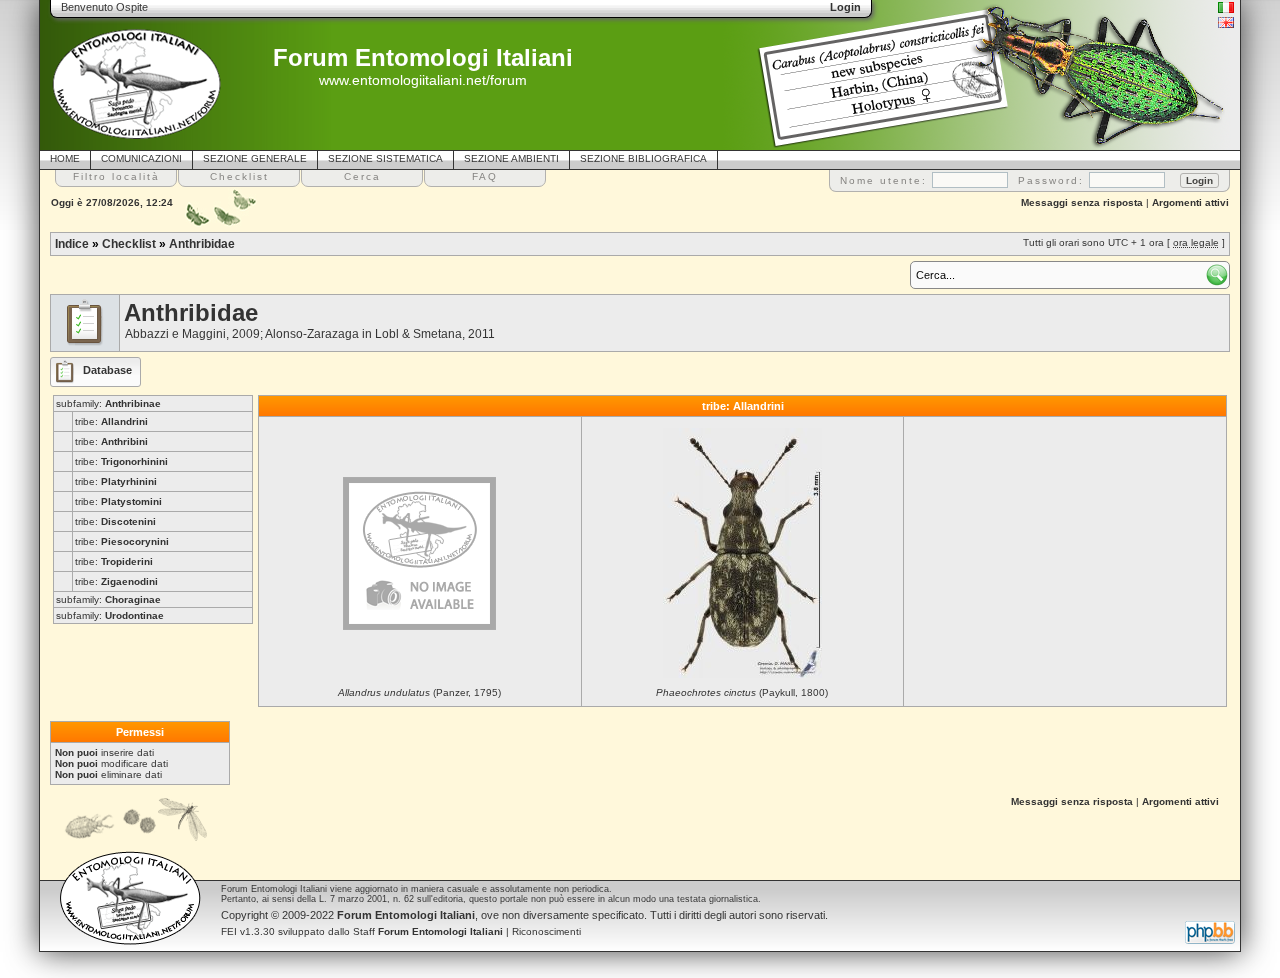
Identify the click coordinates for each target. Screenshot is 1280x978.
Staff (428, 931)
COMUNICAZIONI (141, 158)
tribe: (111, 421)
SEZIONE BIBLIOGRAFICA (643, 158)
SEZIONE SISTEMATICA (385, 158)
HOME (65, 158)
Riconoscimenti (546, 931)
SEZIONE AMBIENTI (511, 158)
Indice (72, 244)
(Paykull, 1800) (742, 692)
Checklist (129, 244)
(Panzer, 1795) (419, 692)
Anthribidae (202, 244)
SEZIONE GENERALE (255, 158)
